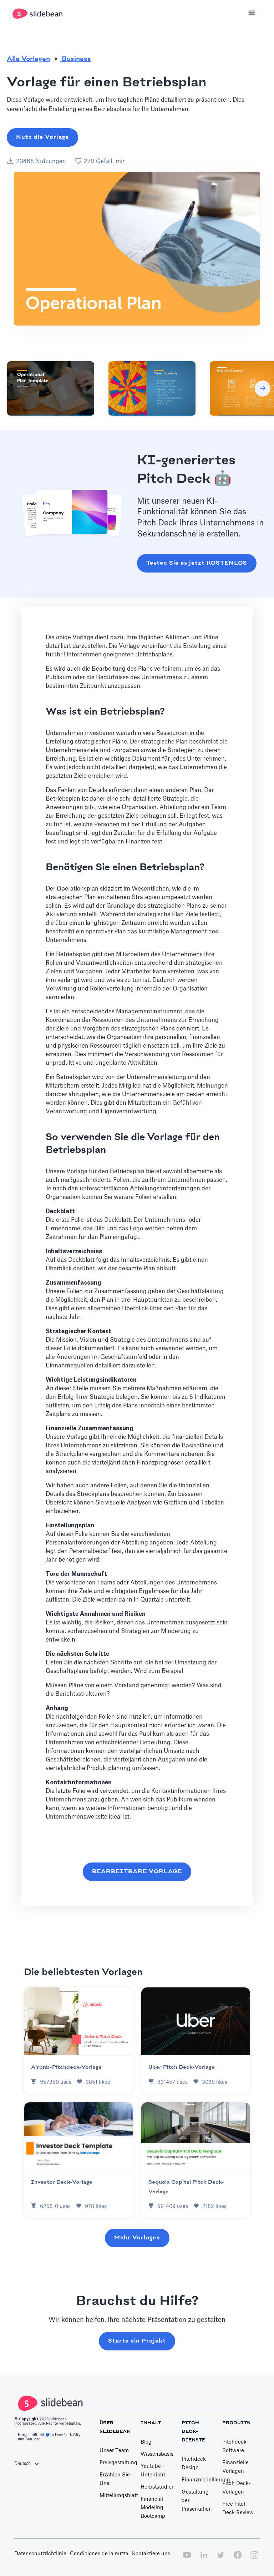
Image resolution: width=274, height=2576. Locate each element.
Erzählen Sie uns (115, 2479)
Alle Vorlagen (28, 59)
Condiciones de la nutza (99, 2554)
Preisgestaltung (118, 2463)
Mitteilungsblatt (119, 2496)
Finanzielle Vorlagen (235, 2467)
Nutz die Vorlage (42, 137)
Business (75, 59)
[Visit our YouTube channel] (187, 2559)
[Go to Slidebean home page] (38, 14)
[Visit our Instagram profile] (254, 2559)
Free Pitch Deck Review (238, 2509)
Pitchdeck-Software (235, 2446)
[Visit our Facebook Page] (238, 2559)
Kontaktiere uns (151, 2554)
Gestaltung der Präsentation (197, 2501)
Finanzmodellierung (206, 2480)
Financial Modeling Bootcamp (153, 2508)
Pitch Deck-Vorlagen (237, 2488)
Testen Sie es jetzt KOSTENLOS (197, 563)
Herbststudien (158, 2487)
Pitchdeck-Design (195, 2464)
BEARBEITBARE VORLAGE (137, 1872)
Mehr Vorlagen (137, 2238)
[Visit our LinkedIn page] (204, 2559)
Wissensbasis (157, 2454)
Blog (146, 2442)
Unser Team (114, 2451)
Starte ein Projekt (137, 2341)
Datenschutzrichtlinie (40, 2554)
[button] (252, 14)
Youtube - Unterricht (153, 2471)
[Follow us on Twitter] (220, 2559)
